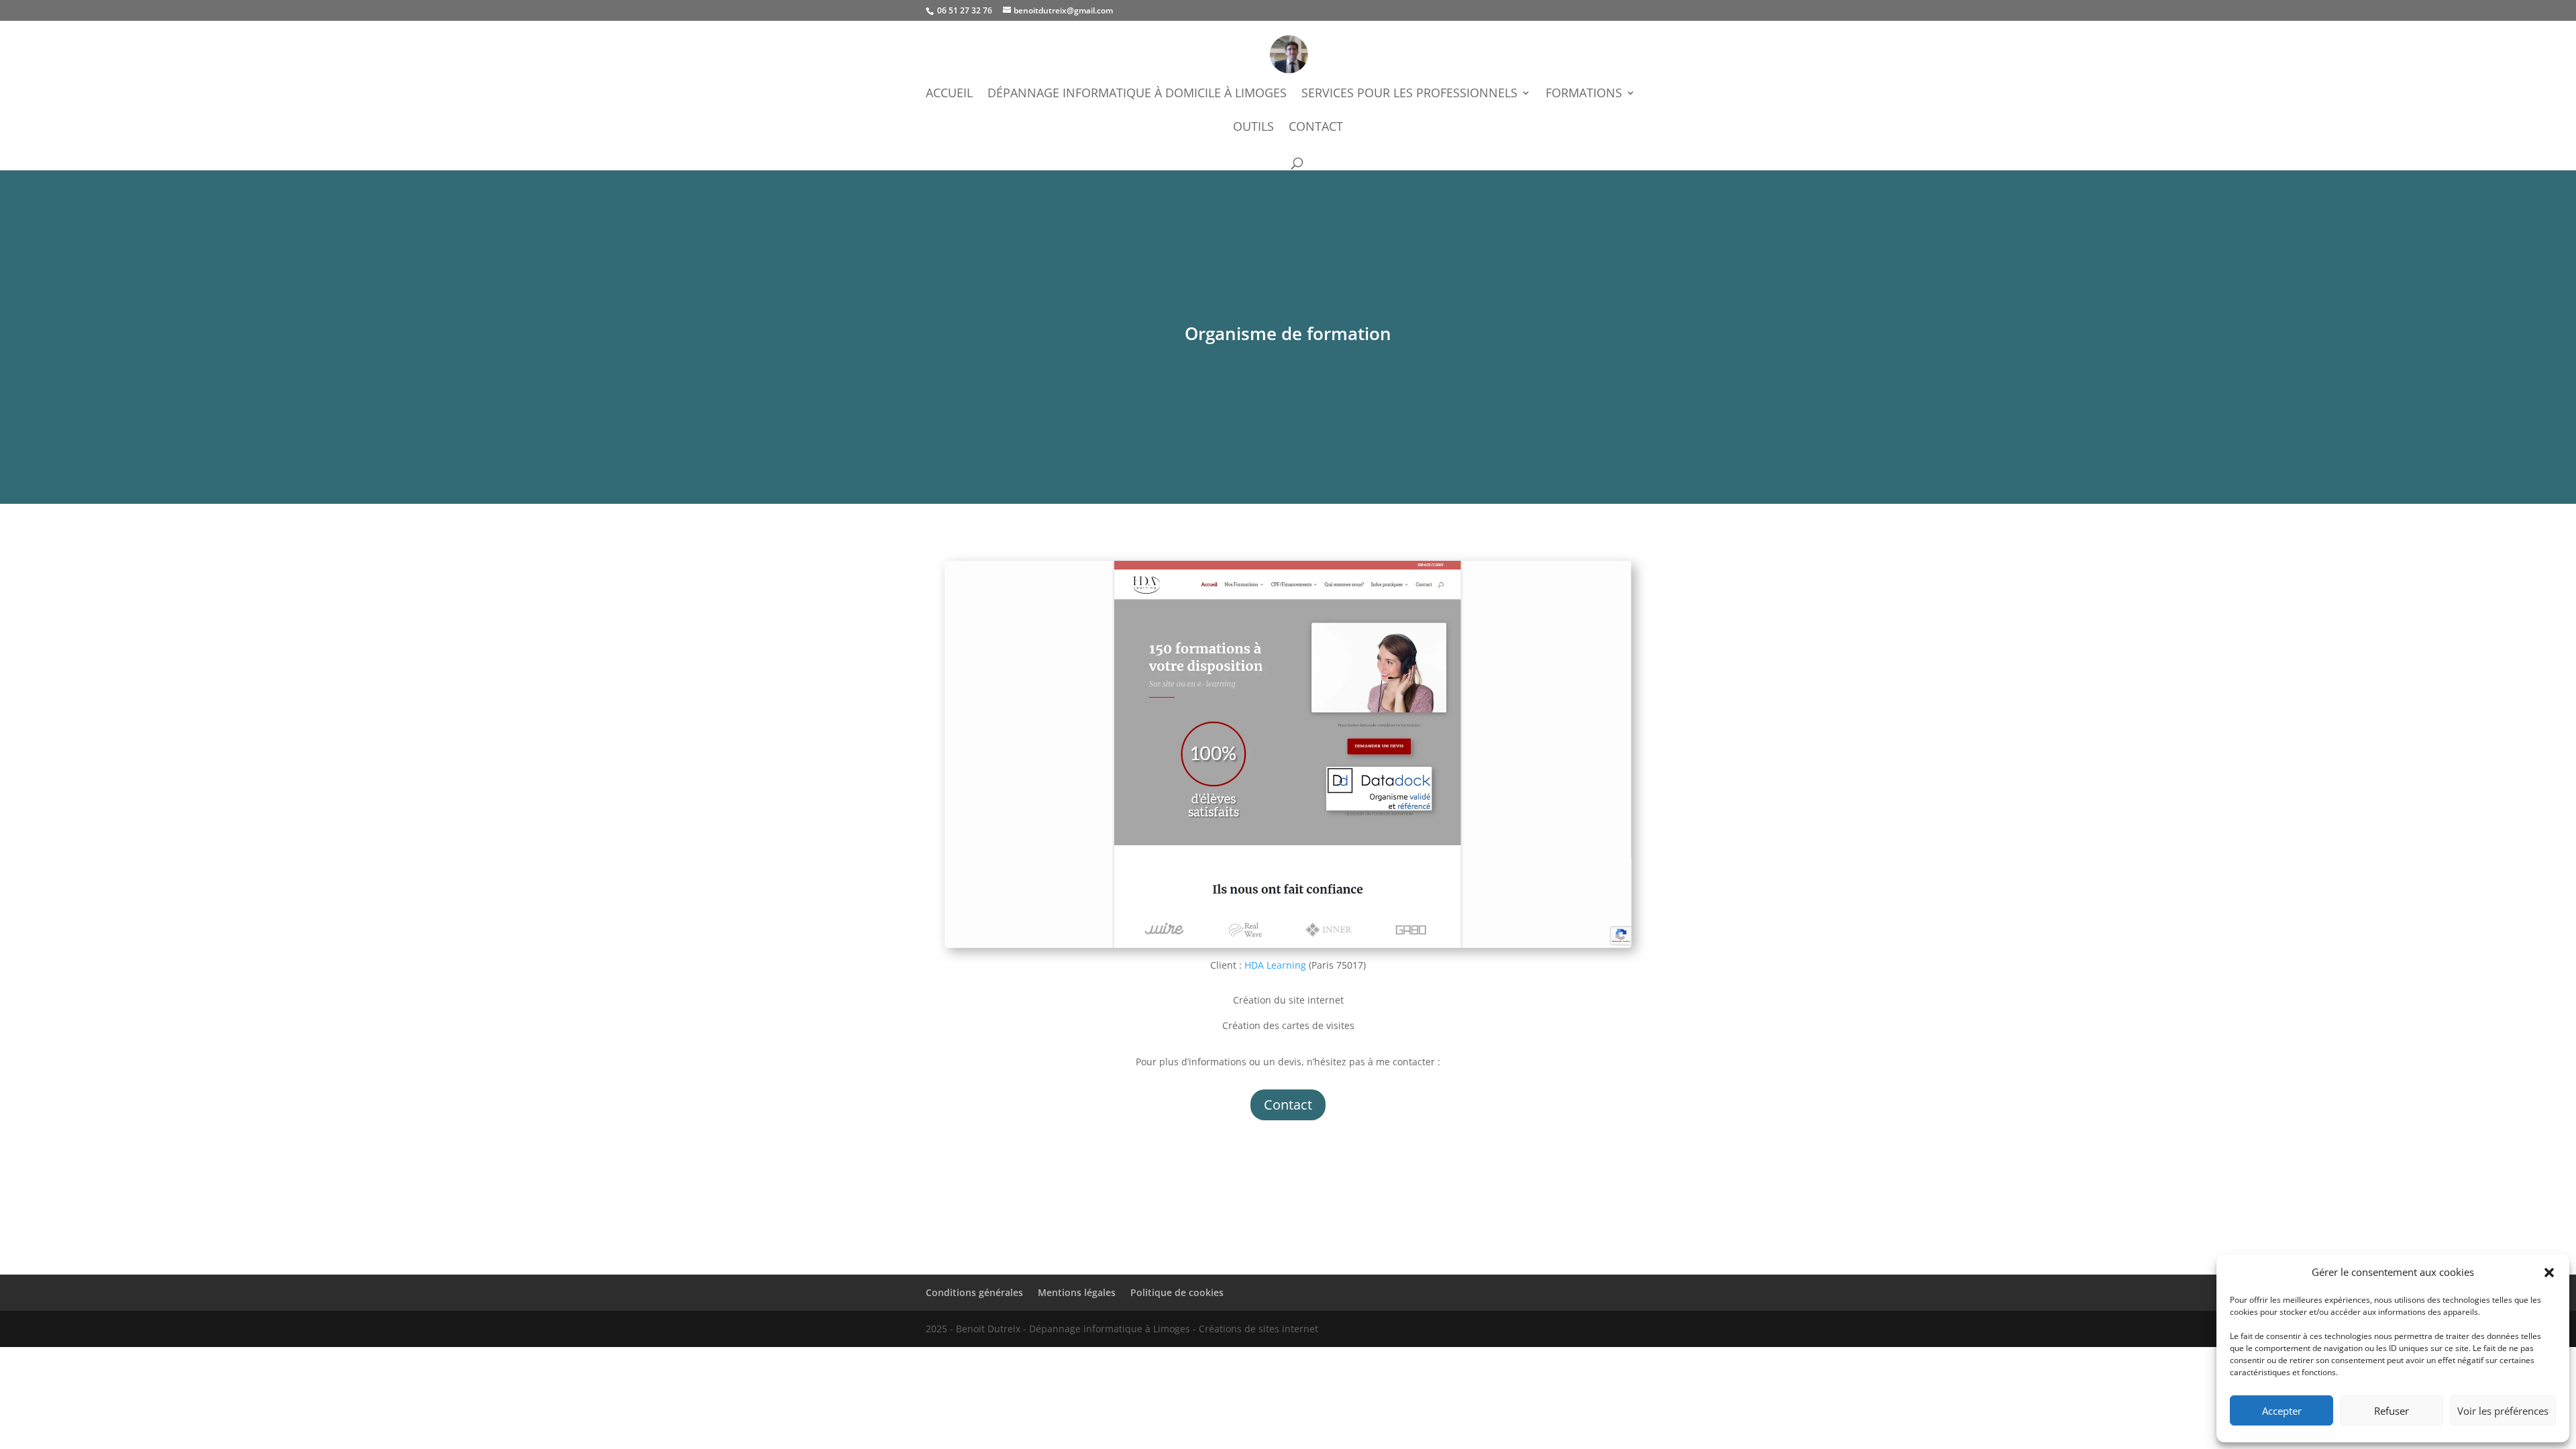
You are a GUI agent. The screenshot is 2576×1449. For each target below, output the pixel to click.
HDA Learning (1275, 965)
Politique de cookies (1177, 1292)
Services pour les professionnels (1409, 94)
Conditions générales (974, 1292)
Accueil (949, 94)
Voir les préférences (2503, 1411)
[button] (2549, 1273)
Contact (1316, 128)
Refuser (2392, 1411)
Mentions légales (1077, 1292)
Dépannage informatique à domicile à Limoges (1137, 94)
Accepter (2282, 1411)
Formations (1584, 94)
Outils (1253, 128)
